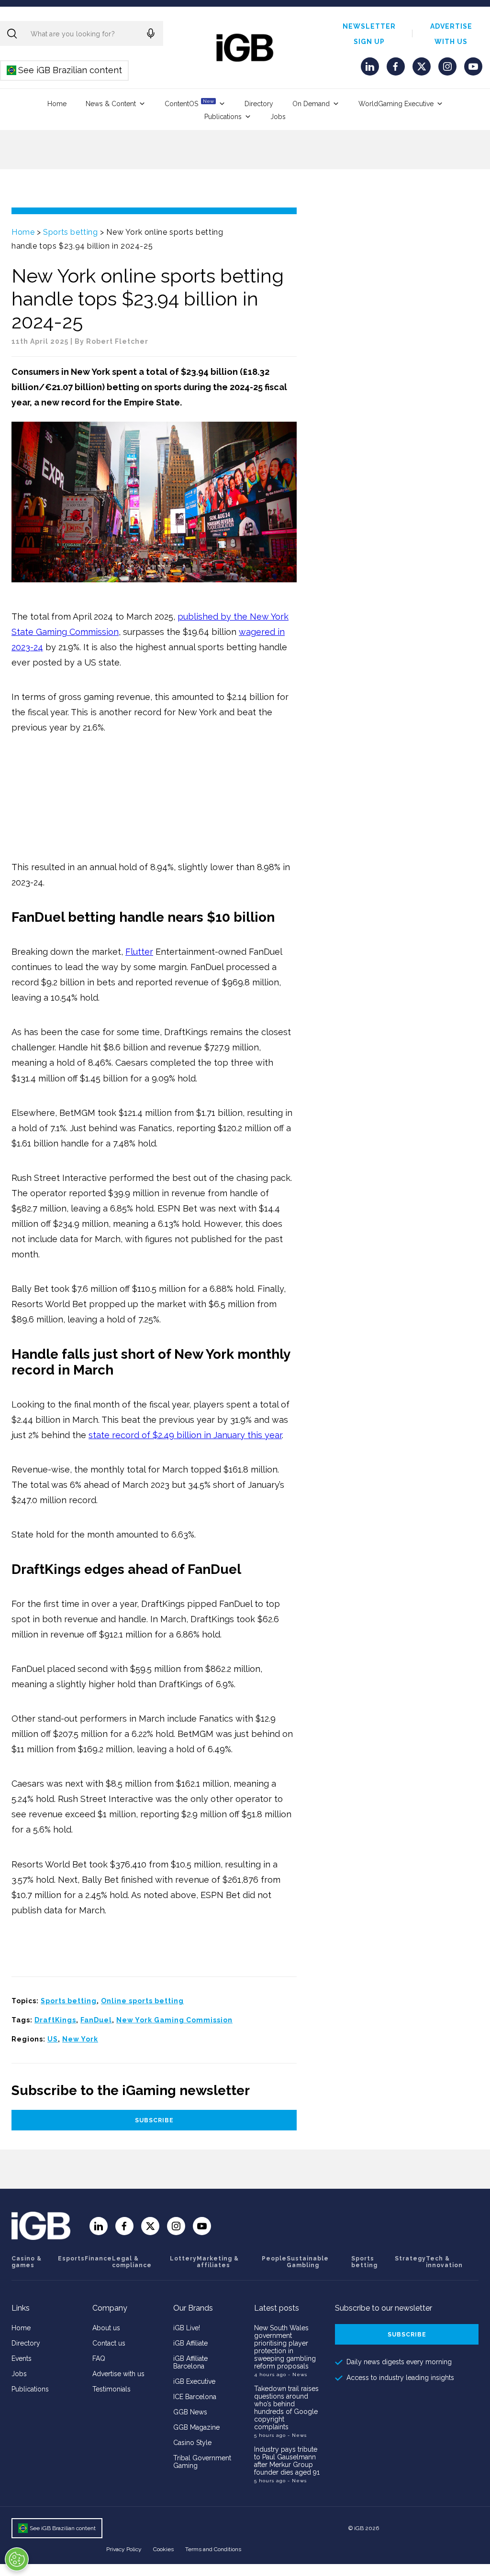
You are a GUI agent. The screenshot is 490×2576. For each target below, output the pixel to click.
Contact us (109, 2343)
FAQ (99, 2358)
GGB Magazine (196, 2427)
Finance (98, 2259)
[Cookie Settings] (17, 2559)
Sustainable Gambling (308, 2262)
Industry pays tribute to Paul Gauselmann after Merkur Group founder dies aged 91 (287, 2461)
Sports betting (70, 232)
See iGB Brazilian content (65, 70)
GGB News (190, 2412)
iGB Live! (187, 2328)
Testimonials (111, 2389)
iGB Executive (194, 2381)
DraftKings (55, 2020)
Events (22, 2358)
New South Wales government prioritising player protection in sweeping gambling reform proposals (285, 2347)
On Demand (311, 104)
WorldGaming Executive (396, 104)
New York (80, 2039)
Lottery (183, 2259)
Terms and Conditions (213, 2549)
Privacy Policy (124, 2549)
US (53, 2039)
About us (106, 2328)
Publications (223, 117)
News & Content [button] (111, 104)
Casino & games (27, 2262)
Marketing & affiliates (218, 2262)
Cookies (163, 2549)
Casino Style (192, 2443)
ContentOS (189, 103)
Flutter (139, 952)
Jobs (278, 117)
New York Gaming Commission (174, 2020)
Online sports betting (142, 2001)
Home (57, 104)
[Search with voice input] (151, 33)
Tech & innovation (444, 2262)
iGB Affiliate (190, 2343)
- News (298, 2374)
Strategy (410, 2259)
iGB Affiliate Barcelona (190, 2362)
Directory (259, 104)
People (274, 2259)
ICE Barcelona (195, 2397)
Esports (71, 2259)
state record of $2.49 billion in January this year (185, 1435)
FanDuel (96, 2020)
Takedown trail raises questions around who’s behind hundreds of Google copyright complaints (286, 2408)
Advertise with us (118, 2374)
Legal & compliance (132, 2262)
